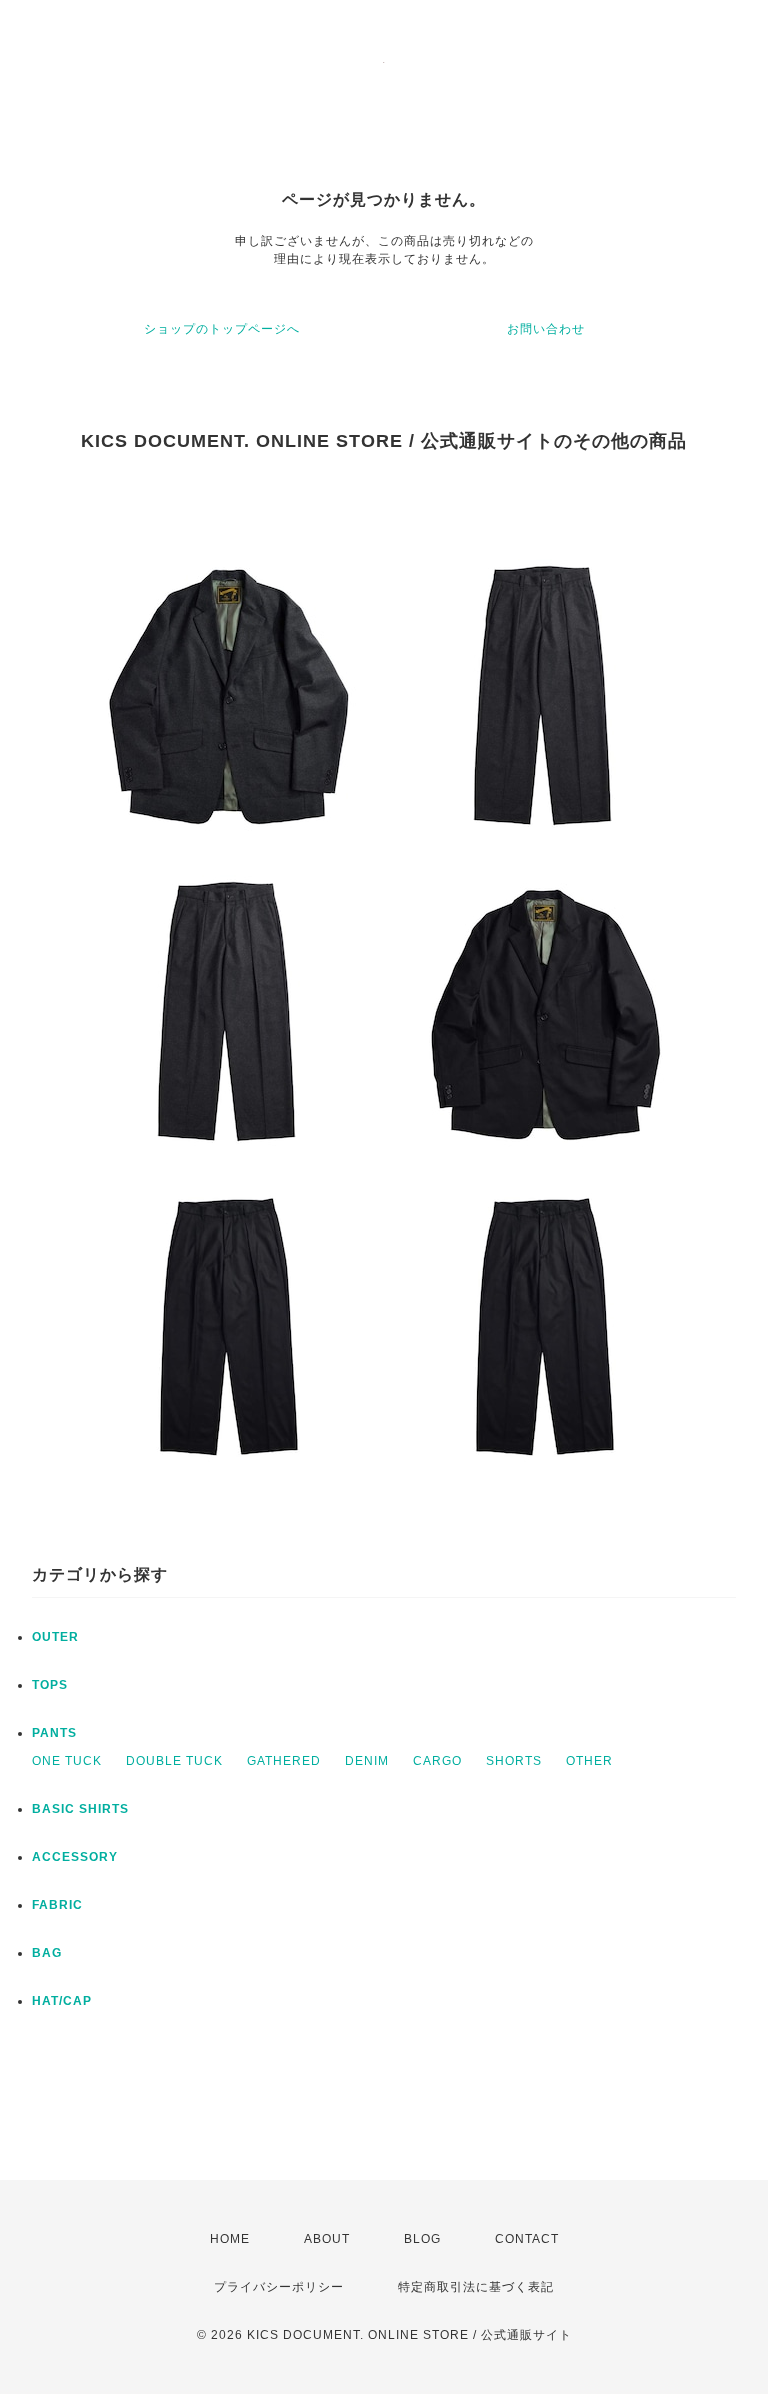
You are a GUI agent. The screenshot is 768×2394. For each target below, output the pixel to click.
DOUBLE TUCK (174, 1761)
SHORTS (514, 1761)
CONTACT (527, 2239)
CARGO (437, 1761)
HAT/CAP (62, 2001)
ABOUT (327, 2239)
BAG (47, 1953)
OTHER (589, 1761)
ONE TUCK (67, 1761)
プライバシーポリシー (279, 2287)
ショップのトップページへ (222, 329)
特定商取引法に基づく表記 (476, 2287)
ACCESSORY (75, 1857)
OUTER (55, 1637)
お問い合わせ (546, 329)
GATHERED (284, 1761)
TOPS (50, 1685)
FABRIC (57, 1905)
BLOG (422, 2239)
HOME (230, 2239)
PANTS (54, 1733)
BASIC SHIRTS (80, 1809)
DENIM (367, 1761)
